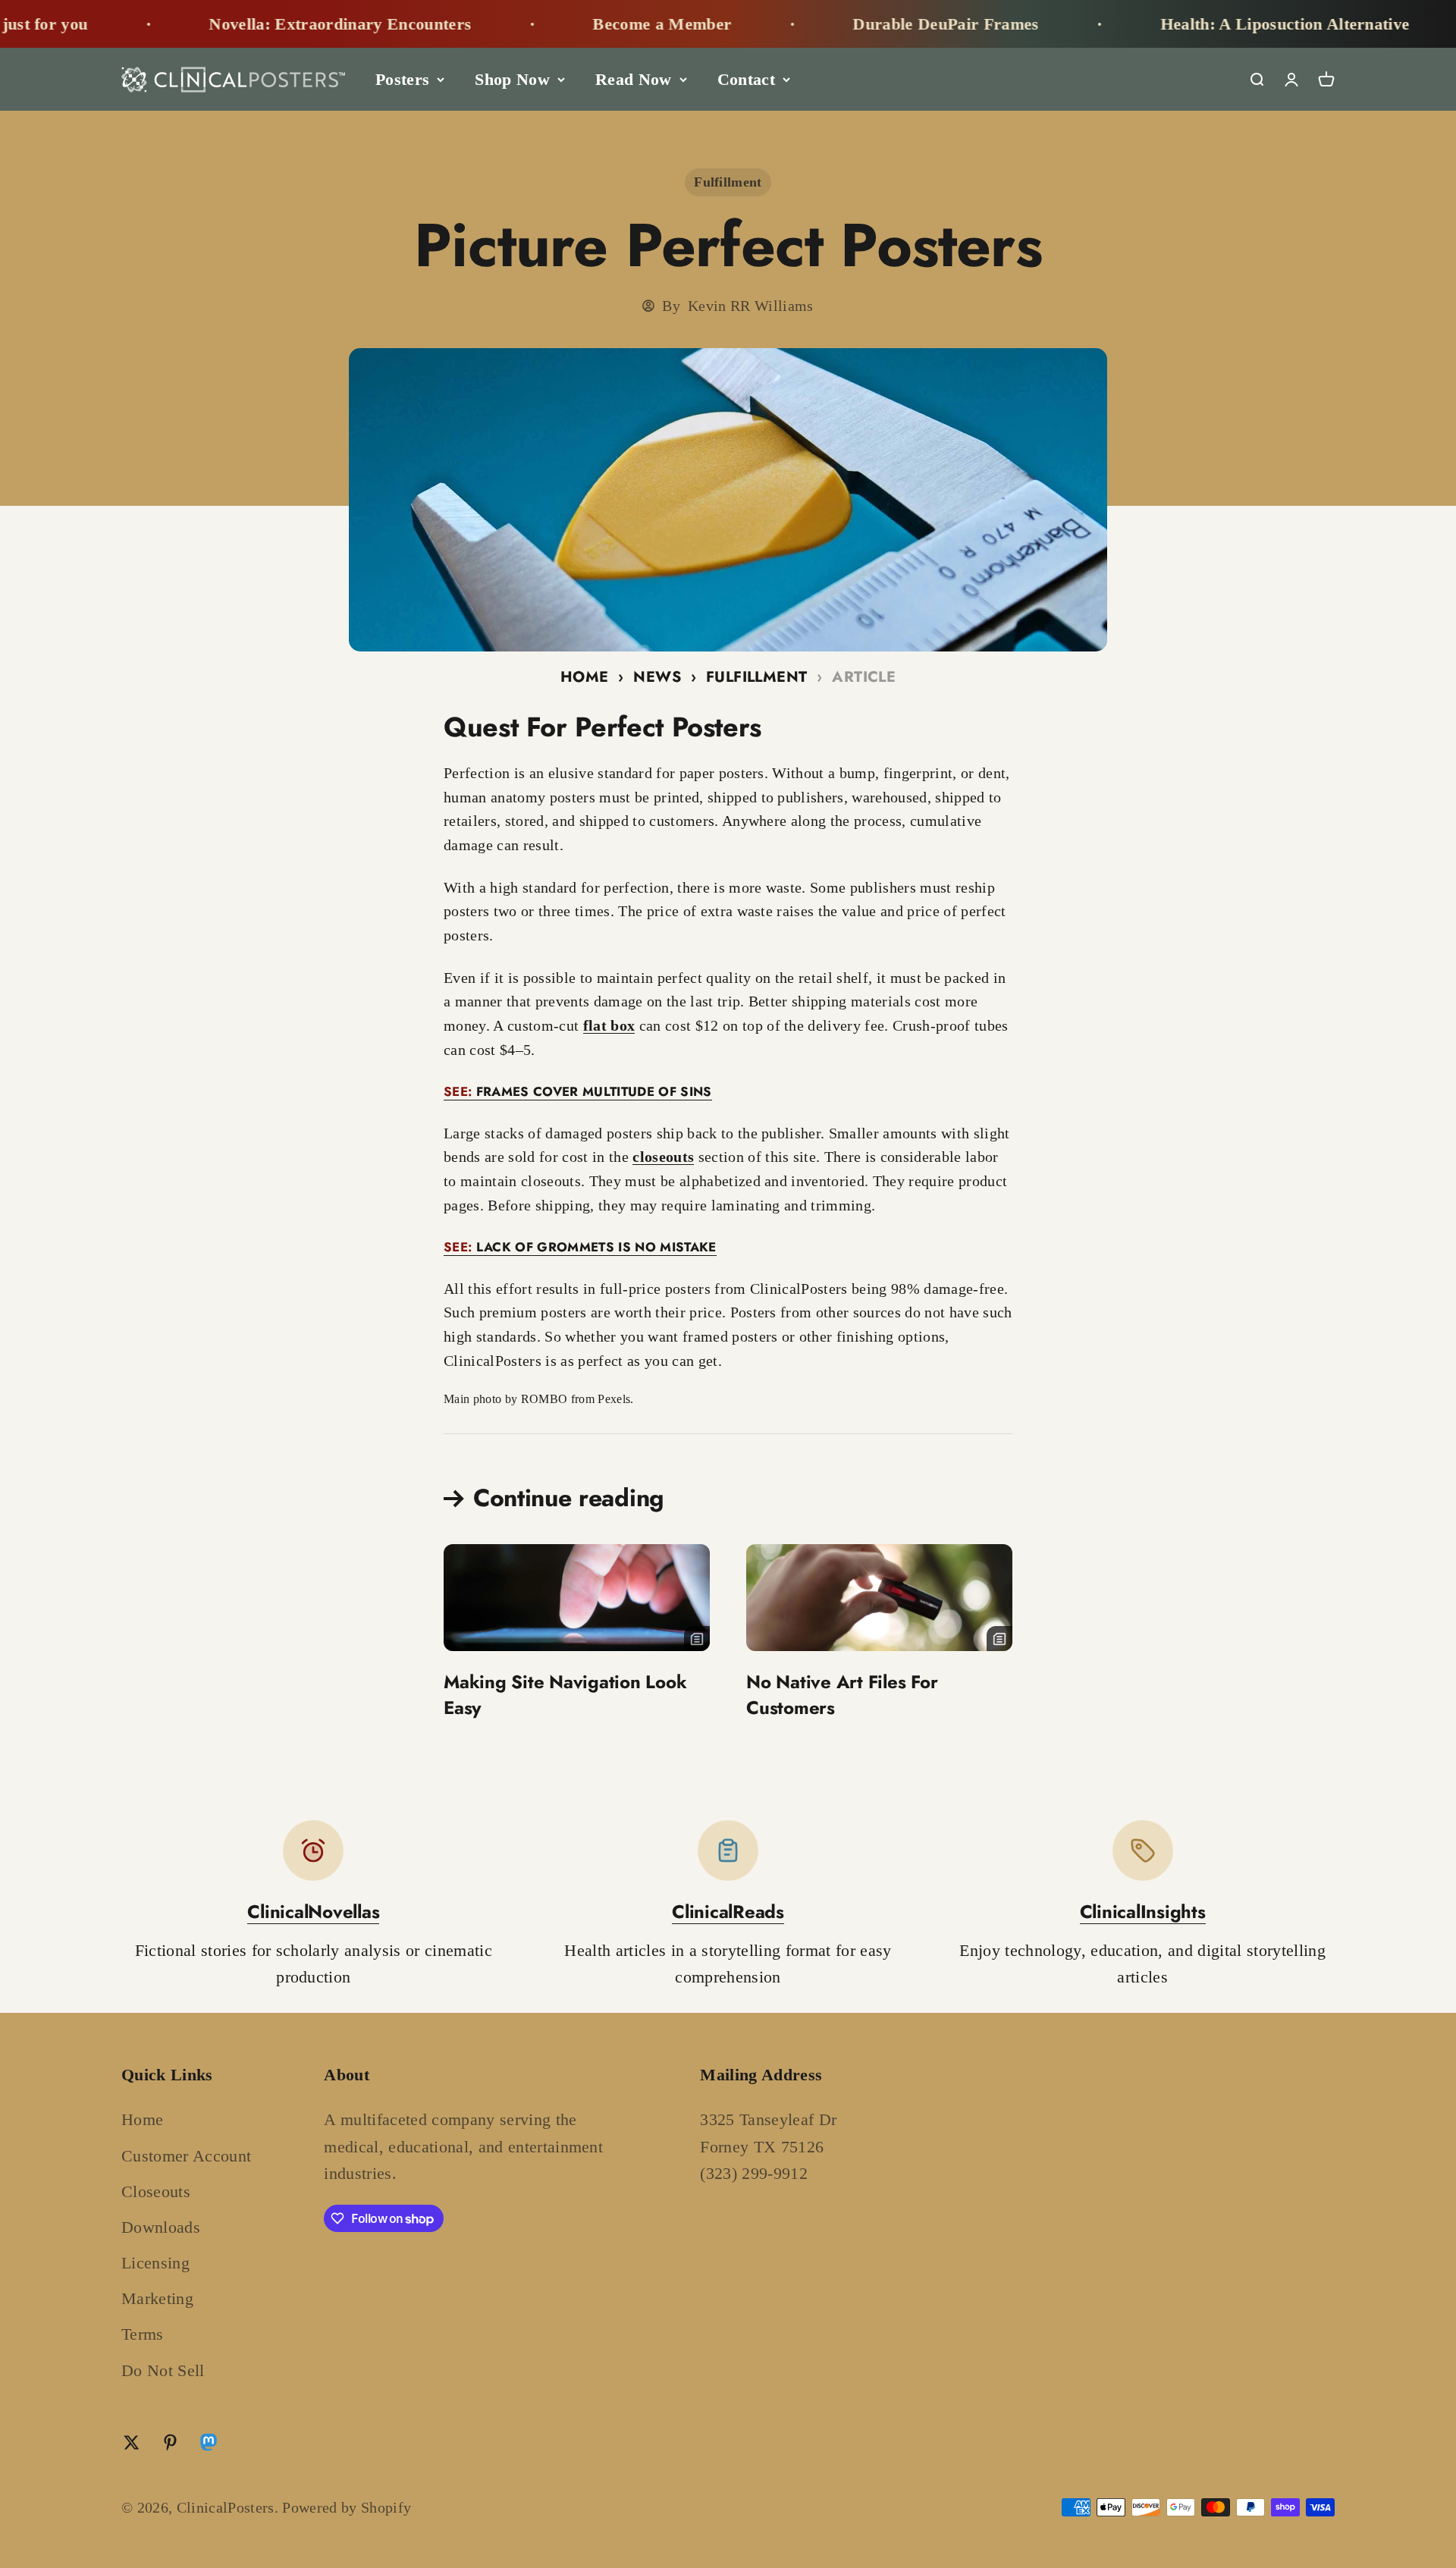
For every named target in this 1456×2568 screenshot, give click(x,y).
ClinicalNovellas (313, 1912)
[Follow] (209, 2446)
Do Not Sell (163, 2370)
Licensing (155, 2263)
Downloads (161, 2227)
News (657, 677)
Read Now (634, 79)
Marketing (157, 2298)
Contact (746, 79)
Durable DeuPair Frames (881, 24)
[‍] (577, 1598)
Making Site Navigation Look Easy (565, 1695)
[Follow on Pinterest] (170, 2442)
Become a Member (597, 24)
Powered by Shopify (347, 2507)
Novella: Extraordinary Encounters (276, 24)
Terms (143, 2334)
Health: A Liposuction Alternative (1221, 24)
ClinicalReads (728, 1912)
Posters (402, 79)
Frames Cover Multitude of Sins (578, 1091)
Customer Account (186, 2156)
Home (585, 677)
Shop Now (512, 79)
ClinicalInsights (1143, 1912)
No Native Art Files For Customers (842, 1695)
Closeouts (156, 2191)
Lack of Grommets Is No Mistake (580, 1247)
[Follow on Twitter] (132, 2442)
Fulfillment (728, 182)
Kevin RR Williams (751, 306)
